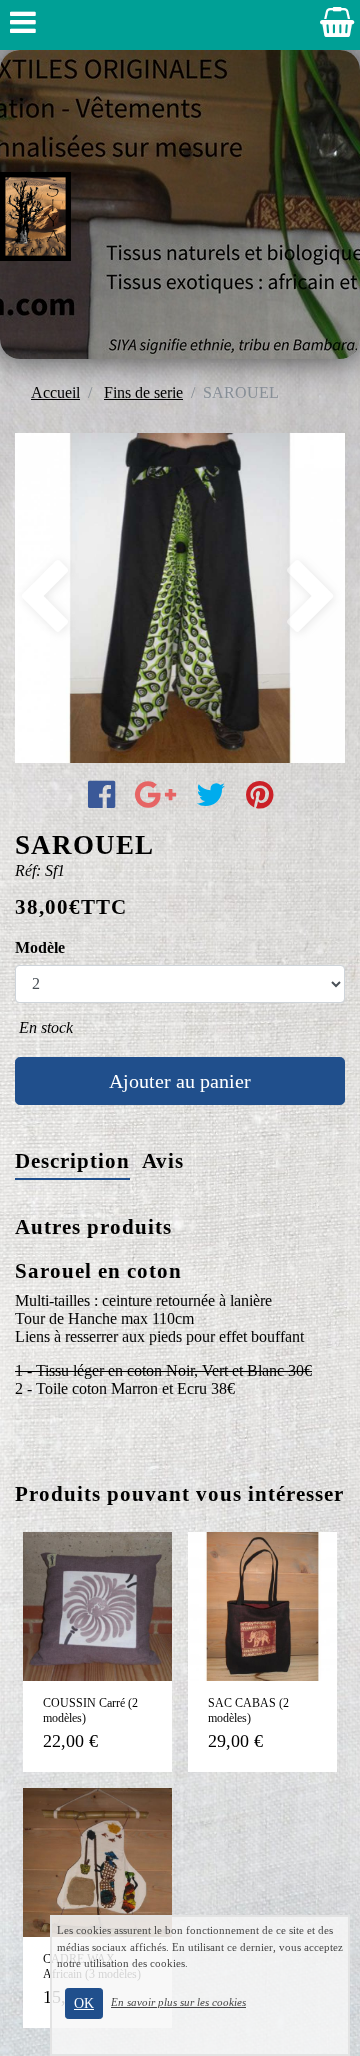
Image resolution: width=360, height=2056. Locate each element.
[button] (40, 598)
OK (84, 2003)
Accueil (55, 392)
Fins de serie (143, 392)
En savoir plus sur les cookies (178, 2002)
